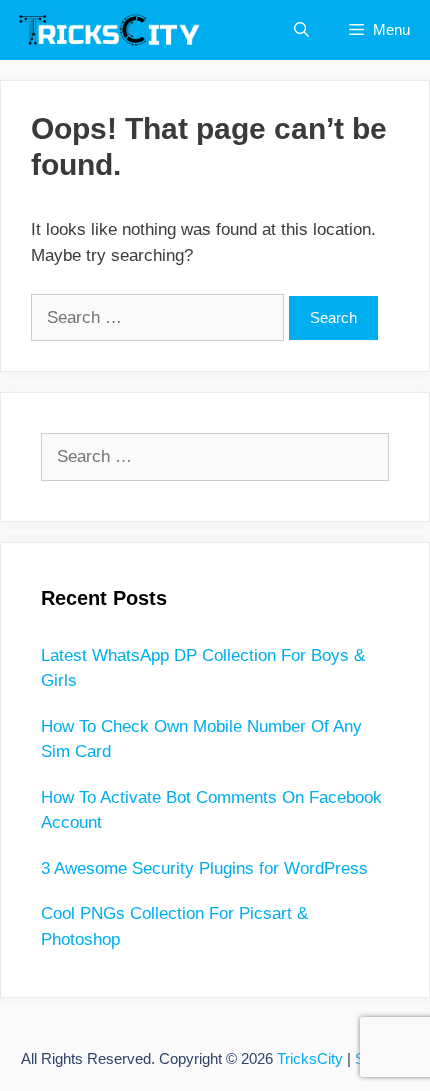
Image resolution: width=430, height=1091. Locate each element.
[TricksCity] (115, 30)
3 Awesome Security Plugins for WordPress (204, 868)
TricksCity (310, 1058)
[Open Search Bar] (301, 30)
